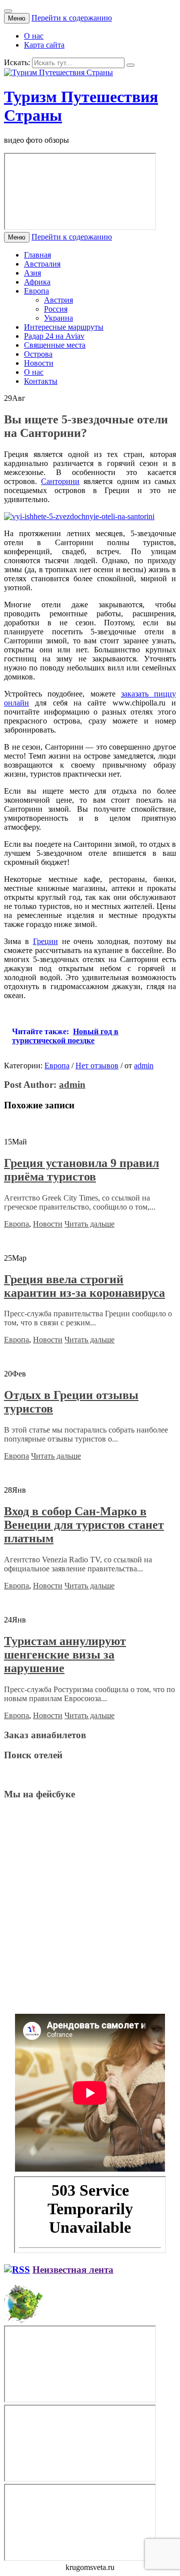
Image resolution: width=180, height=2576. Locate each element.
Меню (17, 18)
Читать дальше (89, 1224)
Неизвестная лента (73, 2270)
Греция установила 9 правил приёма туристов (81, 1170)
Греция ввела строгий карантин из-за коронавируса (84, 1286)
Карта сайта (44, 45)
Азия (32, 273)
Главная (37, 255)
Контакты (41, 381)
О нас (34, 36)
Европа (36, 291)
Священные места (55, 345)
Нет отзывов (97, 1066)
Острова (38, 354)
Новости (39, 363)
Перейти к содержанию (72, 18)
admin (144, 1066)
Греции (45, 941)
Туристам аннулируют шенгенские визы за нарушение (65, 1655)
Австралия (42, 264)
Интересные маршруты (64, 327)
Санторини (60, 481)
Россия (56, 309)
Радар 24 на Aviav (54, 336)
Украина (58, 318)
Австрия (58, 300)
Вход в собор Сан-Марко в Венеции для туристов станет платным (84, 1525)
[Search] (130, 65)
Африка (37, 282)
